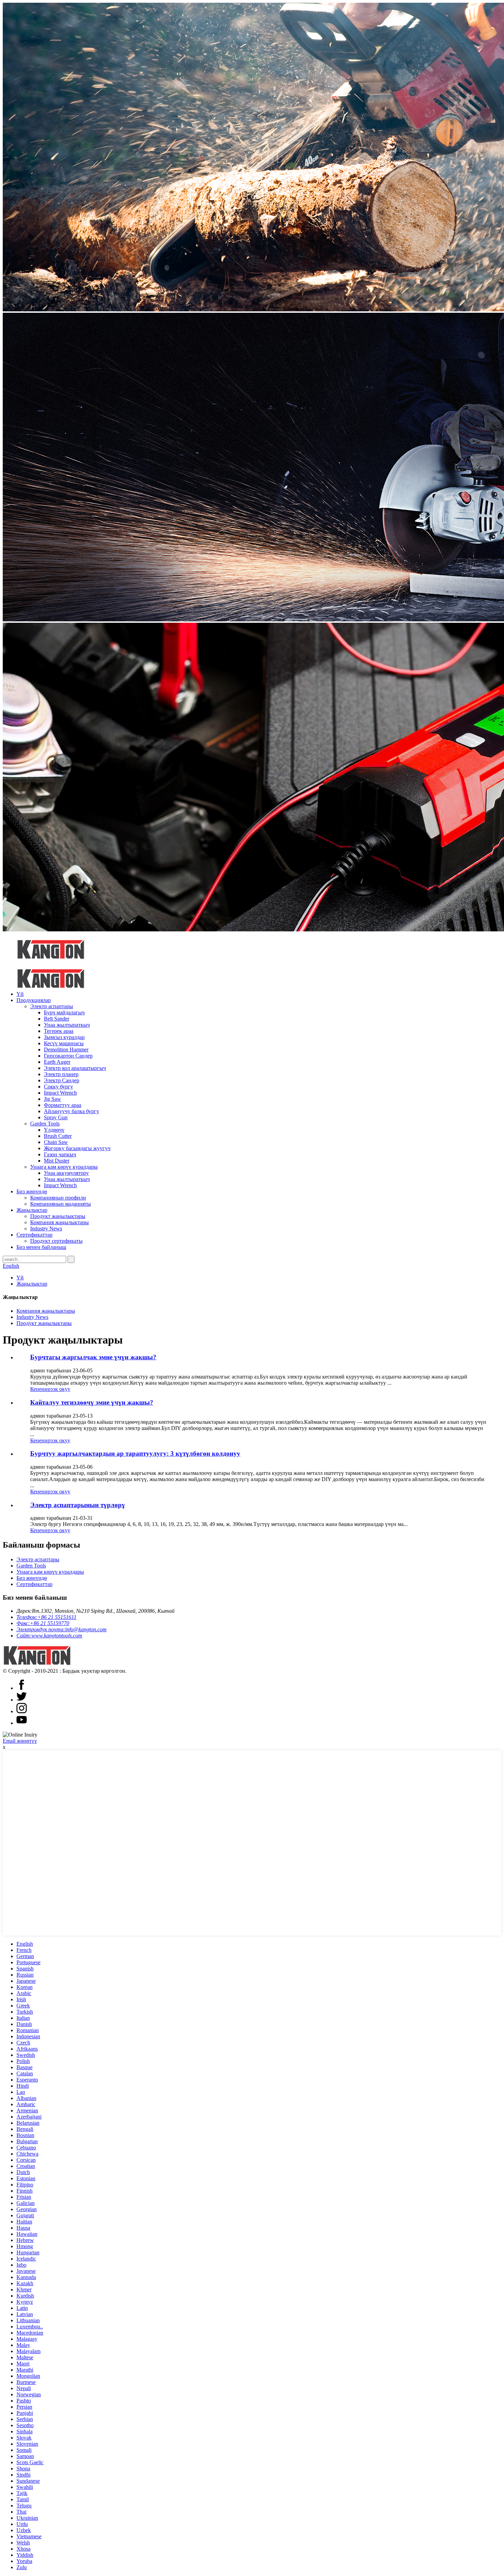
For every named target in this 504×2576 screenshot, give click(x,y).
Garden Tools (45, 1124)
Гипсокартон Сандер (68, 1056)
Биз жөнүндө (32, 1191)
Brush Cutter (58, 1136)
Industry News (46, 1229)
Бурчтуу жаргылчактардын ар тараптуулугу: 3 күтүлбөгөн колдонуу (135, 1453)
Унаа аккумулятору (66, 1173)
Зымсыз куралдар (64, 1037)
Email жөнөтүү (20, 1741)
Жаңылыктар (32, 1210)
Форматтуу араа (63, 1105)
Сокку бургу (58, 1087)
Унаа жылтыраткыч (67, 1025)
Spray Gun (56, 1117)
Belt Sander (57, 1019)
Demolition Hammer (66, 1050)
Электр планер (61, 1074)
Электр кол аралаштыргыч (75, 1068)
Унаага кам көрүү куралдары (64, 1167)
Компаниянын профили (58, 1198)
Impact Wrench (60, 1093)
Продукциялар (34, 1000)
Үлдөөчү (54, 1130)
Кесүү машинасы (64, 1043)
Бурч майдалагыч (64, 1012)
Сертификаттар (34, 1235)
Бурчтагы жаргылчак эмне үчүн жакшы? (93, 1357)
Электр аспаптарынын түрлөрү (78, 1505)
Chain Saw (56, 1142)
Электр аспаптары (52, 1006)
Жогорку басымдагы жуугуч (77, 1148)
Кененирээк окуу (50, 1389)
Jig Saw (52, 1099)
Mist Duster (57, 1161)
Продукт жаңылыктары (58, 1216)
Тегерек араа (59, 1031)
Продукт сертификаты (56, 1241)
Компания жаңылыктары (59, 1222)
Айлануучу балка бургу (71, 1111)
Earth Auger (57, 1062)
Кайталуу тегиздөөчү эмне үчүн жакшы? (92, 1402)
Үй (20, 994)
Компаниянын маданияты (61, 1204)
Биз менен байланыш (41, 1247)
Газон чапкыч (60, 1154)
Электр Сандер (62, 1080)
